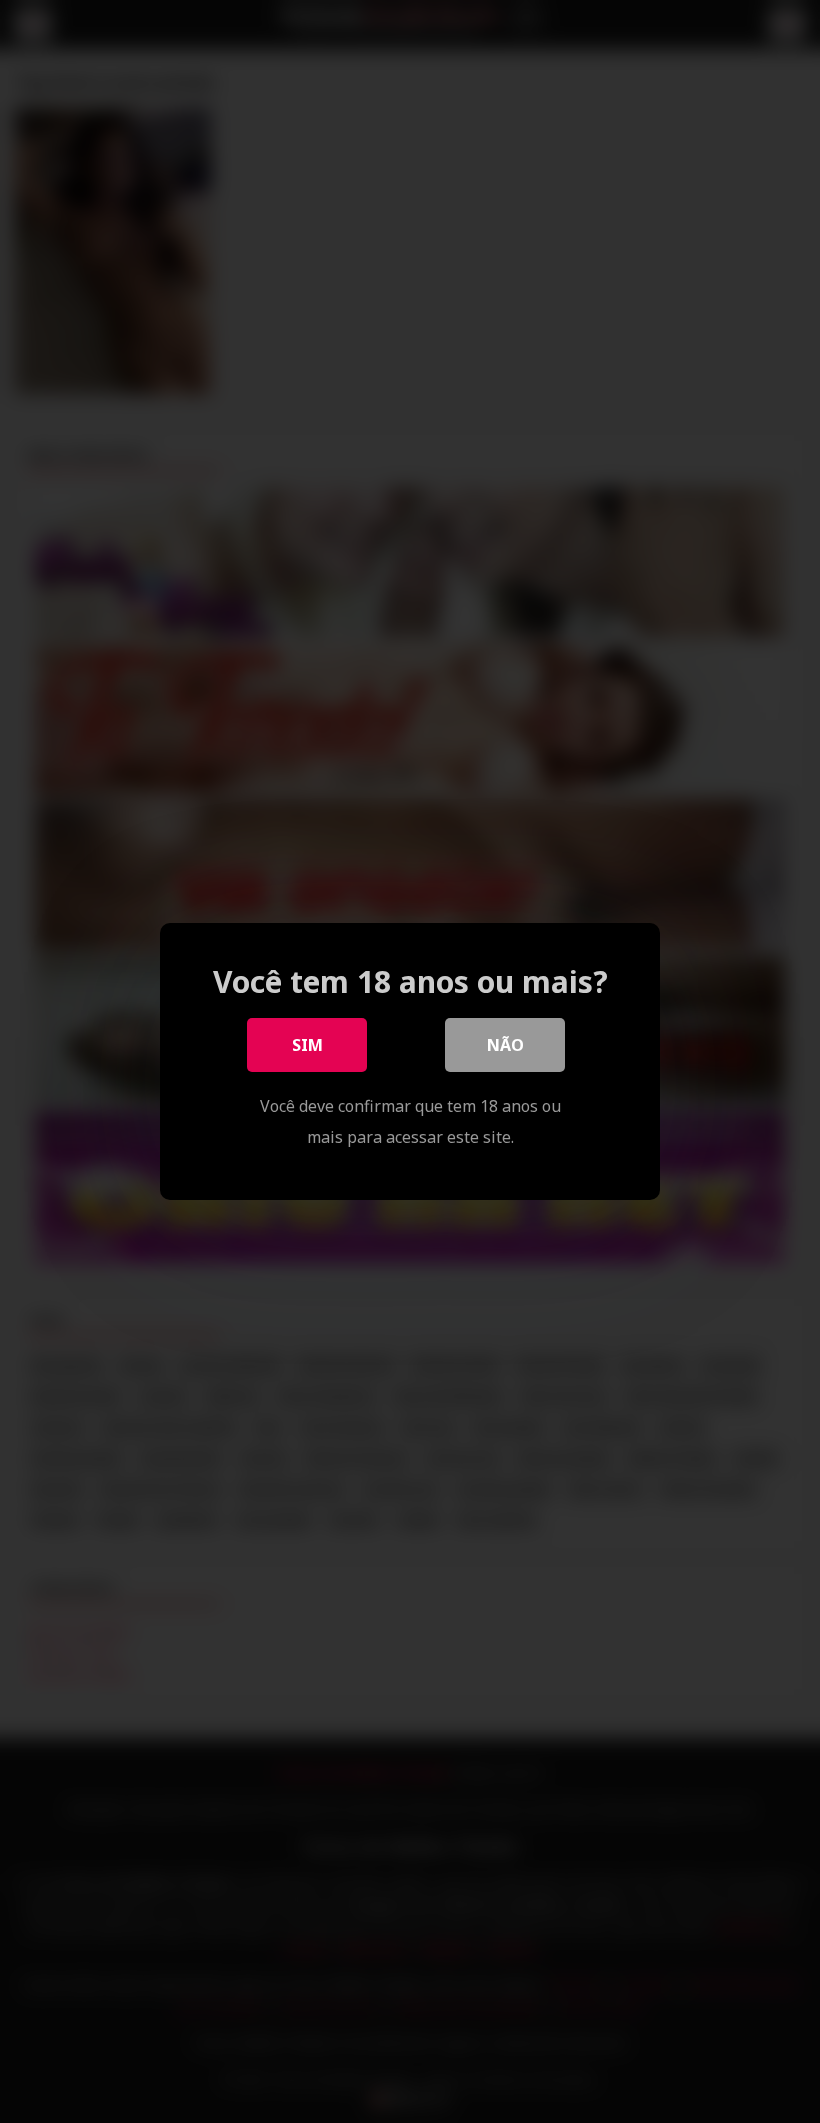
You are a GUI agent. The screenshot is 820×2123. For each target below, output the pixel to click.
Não (505, 1045)
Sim (307, 1045)
